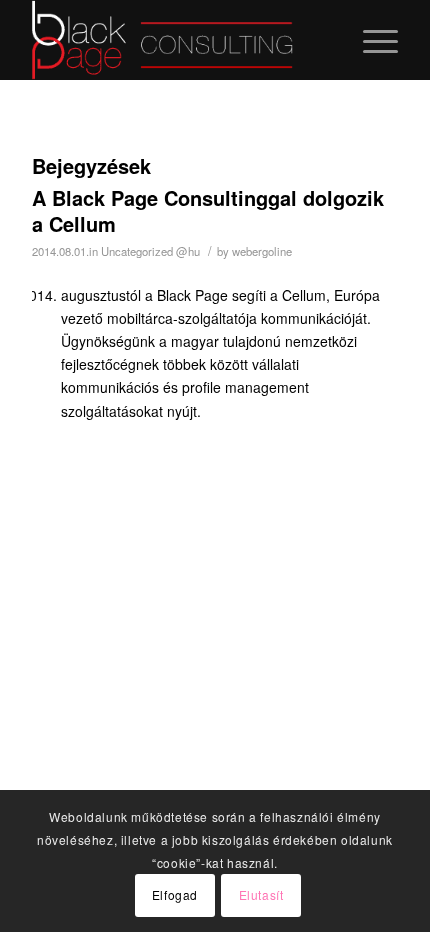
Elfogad (175, 894)
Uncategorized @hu (150, 251)
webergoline (262, 251)
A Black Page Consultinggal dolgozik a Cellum (208, 210)
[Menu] (370, 40)
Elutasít (261, 894)
